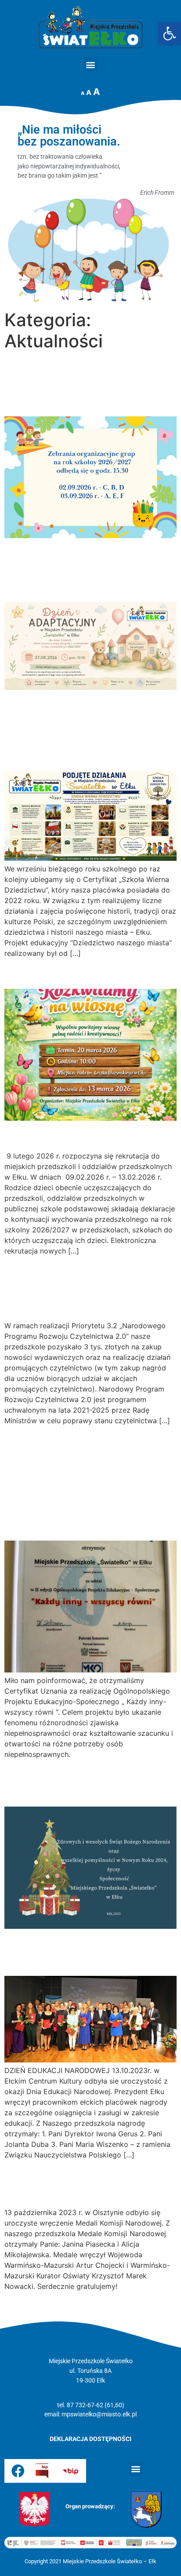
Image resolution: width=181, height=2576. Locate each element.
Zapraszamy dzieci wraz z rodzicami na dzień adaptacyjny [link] (85, 569)
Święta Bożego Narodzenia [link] (54, 1782)
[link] (170, 33)
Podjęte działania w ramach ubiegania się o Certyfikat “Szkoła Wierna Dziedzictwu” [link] (90, 729)
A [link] (83, 93)
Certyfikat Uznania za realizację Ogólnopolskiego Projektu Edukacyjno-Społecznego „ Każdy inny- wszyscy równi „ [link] (90, 1482)
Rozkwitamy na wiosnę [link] (80, 973)
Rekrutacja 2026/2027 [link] (80, 1135)
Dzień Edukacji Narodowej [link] (53, 1951)
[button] (91, 64)
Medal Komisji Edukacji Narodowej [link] (80, 2183)
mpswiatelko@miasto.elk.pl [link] (99, 2414)
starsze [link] (21, 2306)
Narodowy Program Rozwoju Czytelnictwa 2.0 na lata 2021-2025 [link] (78, 1288)
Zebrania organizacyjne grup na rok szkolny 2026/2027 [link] (82, 384)
